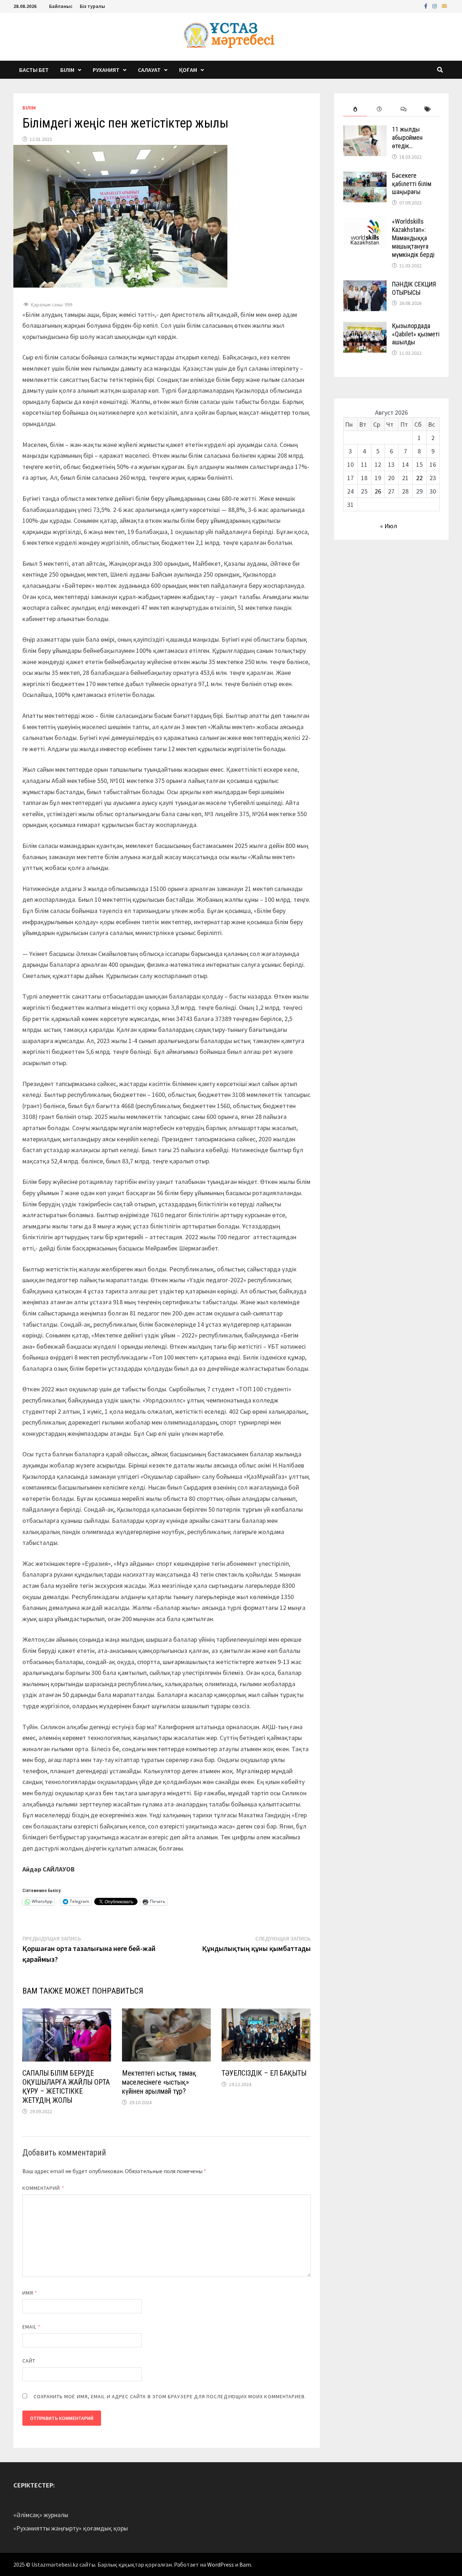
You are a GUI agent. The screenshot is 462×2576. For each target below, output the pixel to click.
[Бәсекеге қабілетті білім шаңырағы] (365, 176)
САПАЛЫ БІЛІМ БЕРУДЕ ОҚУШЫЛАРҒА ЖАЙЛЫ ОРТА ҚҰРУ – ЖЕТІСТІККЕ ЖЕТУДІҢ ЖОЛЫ (66, 2087)
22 (419, 478)
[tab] (355, 109)
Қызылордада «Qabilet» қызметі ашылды (416, 334)
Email (32, 2327)
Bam (245, 2564)
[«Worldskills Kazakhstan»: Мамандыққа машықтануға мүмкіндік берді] (365, 222)
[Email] (444, 6)
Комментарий (43, 2188)
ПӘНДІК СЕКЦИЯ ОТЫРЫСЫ (414, 288)
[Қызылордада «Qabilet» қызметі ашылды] (365, 327)
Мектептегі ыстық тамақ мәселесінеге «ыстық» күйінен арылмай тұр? (159, 2082)
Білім (67, 70)
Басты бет (34, 70)
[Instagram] (435, 6)
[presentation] (355, 109)
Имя (30, 2293)
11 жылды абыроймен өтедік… (407, 137)
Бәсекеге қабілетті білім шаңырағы (412, 184)
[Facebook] (426, 6)
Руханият (106, 70)
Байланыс (61, 6)
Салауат (149, 70)
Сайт (29, 2361)
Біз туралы (92, 6)
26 (378, 491)
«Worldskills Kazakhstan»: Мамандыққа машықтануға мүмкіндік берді (413, 238)
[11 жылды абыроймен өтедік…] (365, 130)
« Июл (389, 526)
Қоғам (188, 70)
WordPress (221, 2564)
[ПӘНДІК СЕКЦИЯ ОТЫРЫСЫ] (365, 285)
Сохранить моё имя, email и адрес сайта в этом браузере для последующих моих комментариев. (170, 2396)
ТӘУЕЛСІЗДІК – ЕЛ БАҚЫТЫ (264, 2073)
